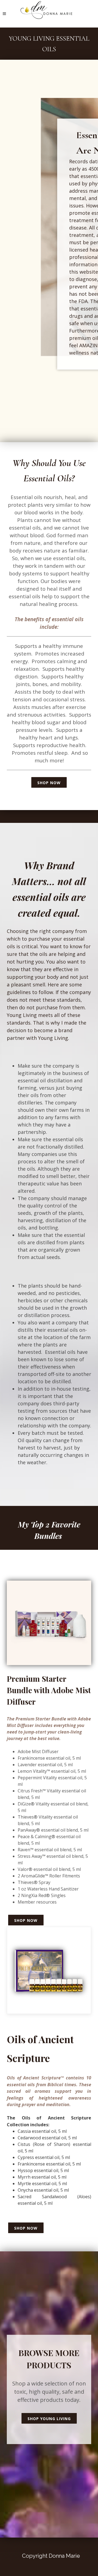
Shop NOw (26, 1920)
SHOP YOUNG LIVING (49, 2419)
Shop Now (49, 783)
